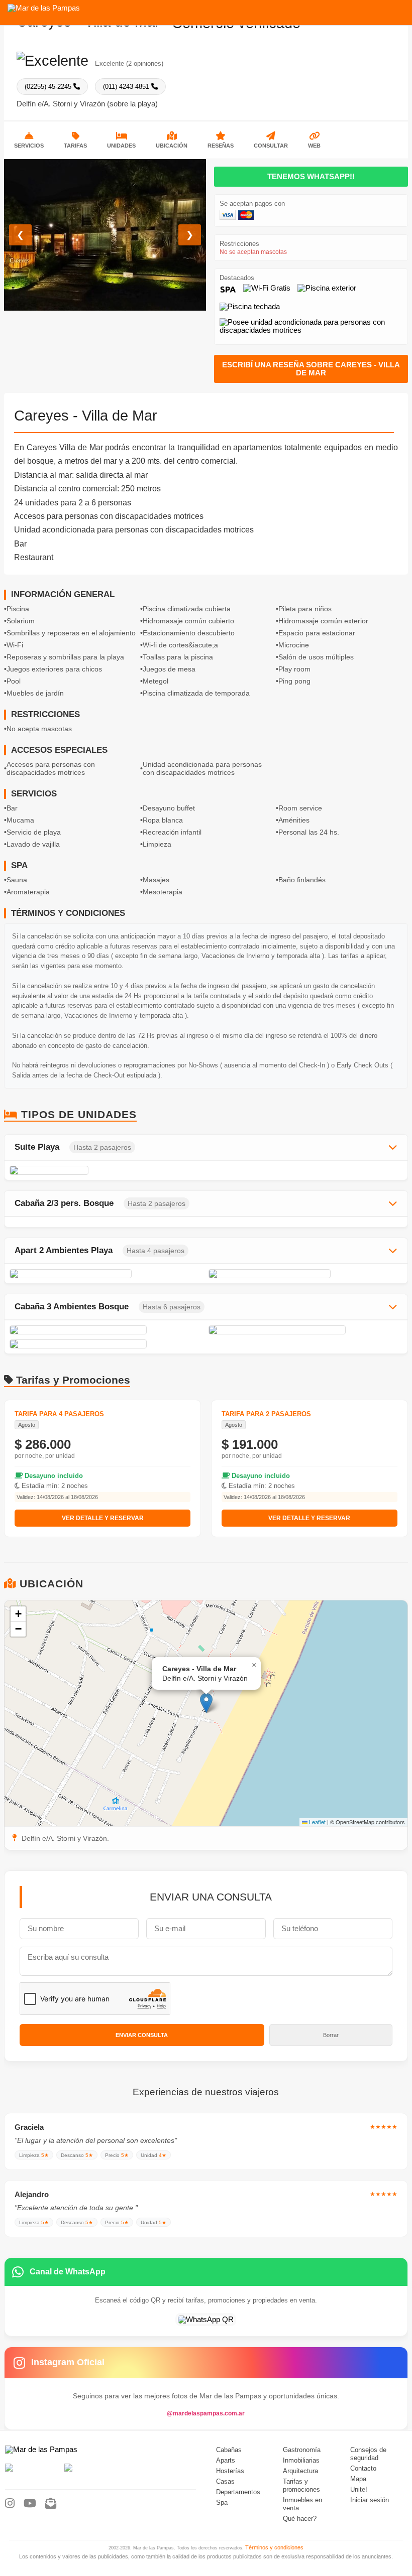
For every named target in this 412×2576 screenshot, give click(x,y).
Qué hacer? (300, 2519)
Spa (222, 2503)
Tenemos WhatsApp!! (311, 177)
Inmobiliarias (301, 2461)
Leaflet (317, 1822)
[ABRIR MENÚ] (397, 9)
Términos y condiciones (274, 2547)
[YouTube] (30, 2504)
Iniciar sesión (370, 2500)
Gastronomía (302, 2450)
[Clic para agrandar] (107, 1170)
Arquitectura (300, 2471)
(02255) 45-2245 (49, 87)
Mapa (358, 2479)
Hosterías (230, 2471)
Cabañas (229, 2450)
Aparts (226, 2461)
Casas (225, 2482)
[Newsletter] (51, 2504)
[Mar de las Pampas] (44, 8)
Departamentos (238, 2492)
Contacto (363, 2469)
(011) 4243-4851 (127, 87)
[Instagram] (10, 2504)
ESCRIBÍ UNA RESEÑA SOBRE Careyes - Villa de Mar (311, 369)
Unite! (359, 2490)
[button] (206, 1703)
